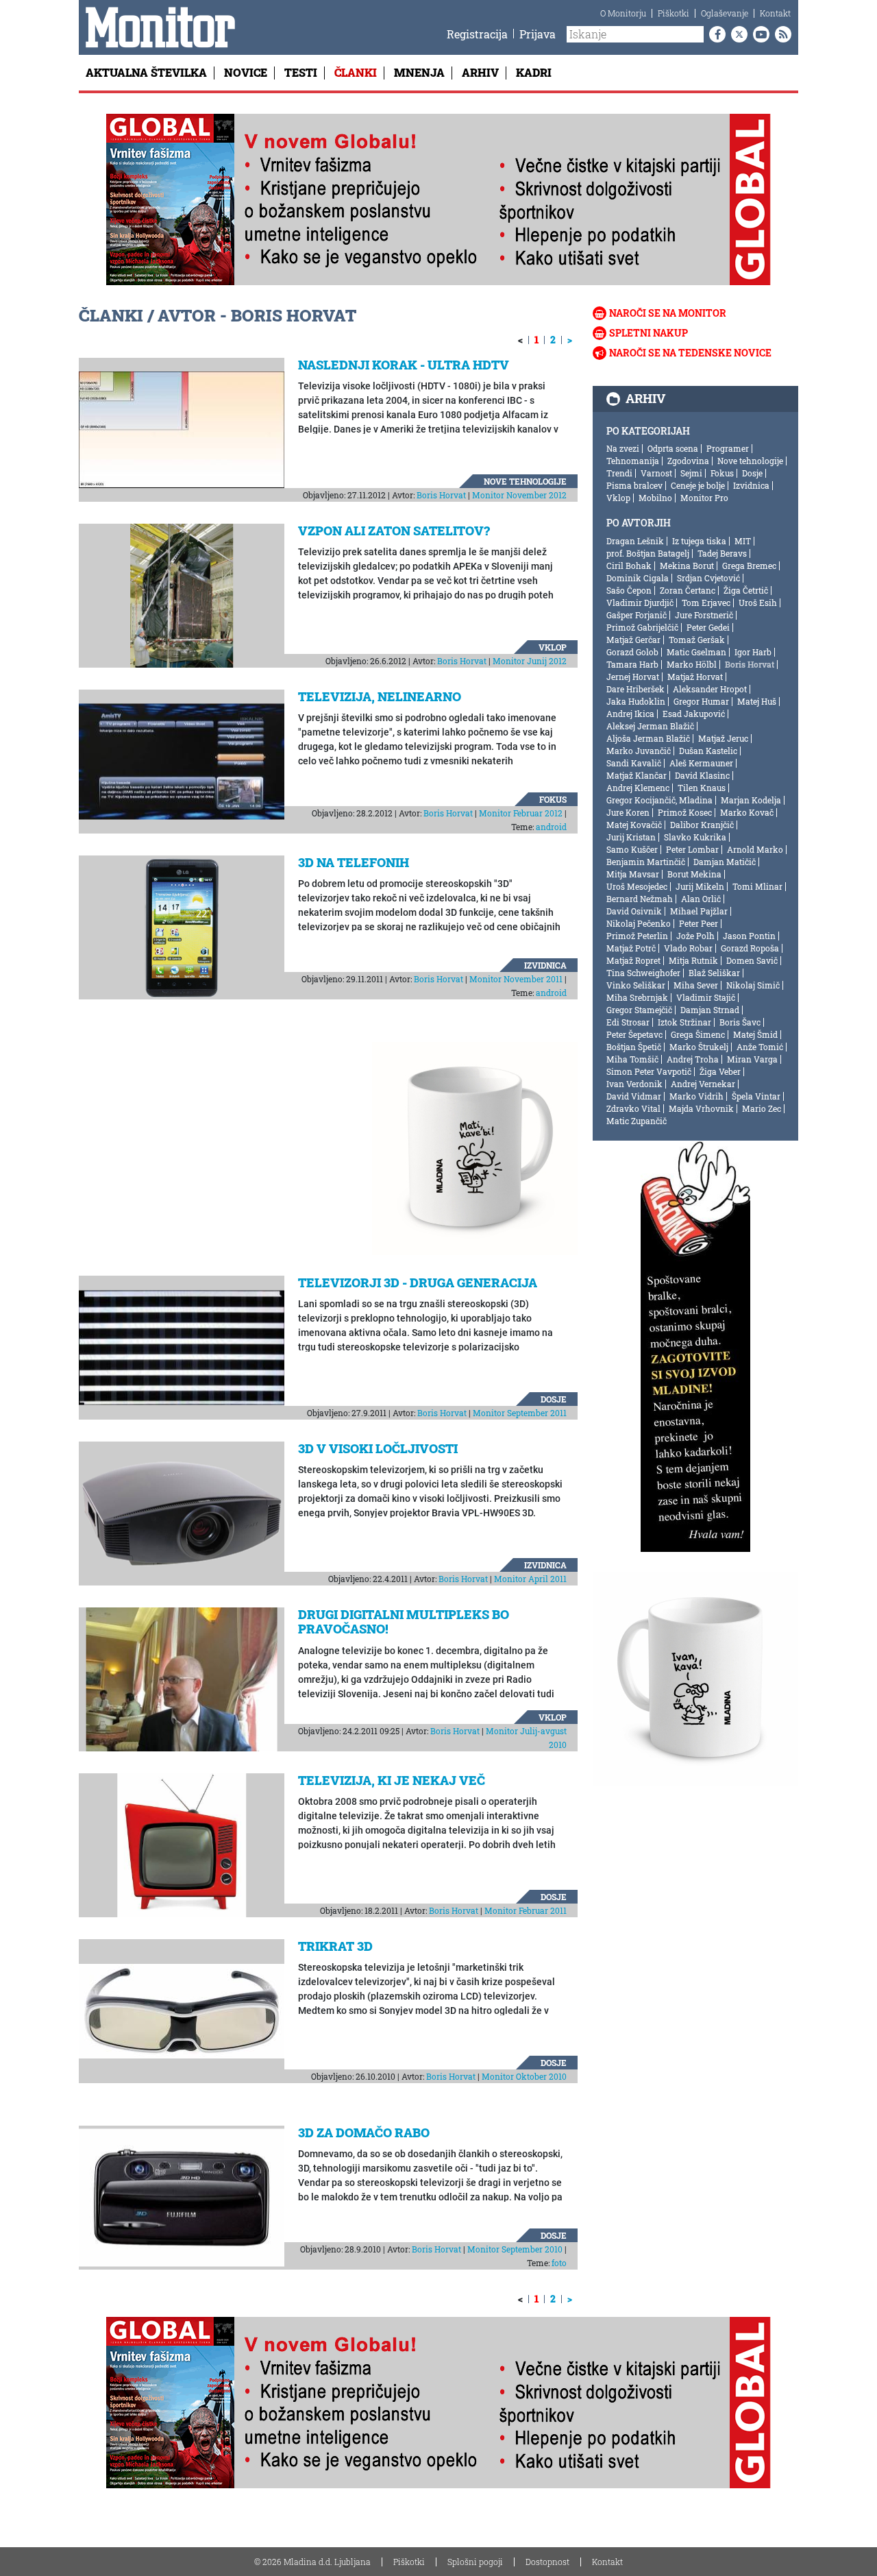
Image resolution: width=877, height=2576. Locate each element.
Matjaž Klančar (637, 775)
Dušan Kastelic (708, 751)
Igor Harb (753, 652)
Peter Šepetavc (634, 1034)
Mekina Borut (687, 566)
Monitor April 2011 (530, 1579)
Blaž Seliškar (714, 973)
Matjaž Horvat (695, 677)
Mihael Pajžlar (699, 911)
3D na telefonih (354, 862)
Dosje (554, 1399)
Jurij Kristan (631, 837)
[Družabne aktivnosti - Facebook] (715, 34)
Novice (246, 72)
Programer (728, 448)
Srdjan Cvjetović (708, 578)
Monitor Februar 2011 (526, 1910)
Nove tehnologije (525, 481)
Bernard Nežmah (640, 899)
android (551, 827)
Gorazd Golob (632, 652)
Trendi (619, 473)
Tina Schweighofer (643, 973)
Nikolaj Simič (753, 985)
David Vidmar (634, 1096)
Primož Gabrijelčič (642, 627)
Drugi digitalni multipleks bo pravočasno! (404, 1622)
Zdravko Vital (633, 1108)
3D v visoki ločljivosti (378, 1448)
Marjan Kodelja (751, 800)
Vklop (553, 647)
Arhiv (480, 72)
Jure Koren (628, 812)
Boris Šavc (740, 1022)
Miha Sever (696, 985)
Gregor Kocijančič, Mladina (659, 800)
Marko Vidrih (696, 1096)
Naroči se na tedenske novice (690, 353)
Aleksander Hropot (710, 689)
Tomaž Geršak (697, 640)
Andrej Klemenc (638, 788)
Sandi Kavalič (634, 763)
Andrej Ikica (630, 714)
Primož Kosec (685, 812)
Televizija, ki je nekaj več (392, 1780)
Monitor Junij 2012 (530, 661)
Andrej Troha (693, 1059)
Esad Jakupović (694, 714)
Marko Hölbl (692, 664)
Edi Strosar (628, 1022)
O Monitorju (623, 13)
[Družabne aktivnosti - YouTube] (758, 34)
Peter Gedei (708, 627)
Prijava (538, 34)
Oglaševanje (725, 13)
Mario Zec (762, 1108)
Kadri (534, 72)
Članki (356, 72)
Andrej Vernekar (703, 1084)
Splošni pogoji (475, 2562)
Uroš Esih (758, 603)
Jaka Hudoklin (636, 701)
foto (559, 2263)
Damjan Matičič (725, 862)
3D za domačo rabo (364, 2133)
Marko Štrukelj (699, 1047)
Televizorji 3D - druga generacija (418, 1283)
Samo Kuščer (632, 849)
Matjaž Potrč (631, 948)
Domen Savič (752, 960)
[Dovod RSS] (780, 34)
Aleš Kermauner (701, 763)
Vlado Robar (688, 948)
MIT (743, 541)
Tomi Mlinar (757, 886)
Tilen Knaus (702, 788)
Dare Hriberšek (635, 689)
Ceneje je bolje (698, 485)
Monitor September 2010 (515, 2249)
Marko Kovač (747, 812)
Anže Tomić (760, 1047)
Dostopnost (547, 2562)
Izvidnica (545, 965)
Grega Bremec (749, 566)
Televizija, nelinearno (380, 696)
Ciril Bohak (629, 566)
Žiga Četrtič (746, 590)
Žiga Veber (720, 1071)
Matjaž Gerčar (633, 640)
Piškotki (674, 13)
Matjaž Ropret (633, 960)
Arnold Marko (755, 849)
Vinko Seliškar (636, 985)
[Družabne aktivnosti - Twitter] (737, 34)
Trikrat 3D (335, 1946)
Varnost (656, 473)
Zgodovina (688, 461)
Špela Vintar (756, 1096)
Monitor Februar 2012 (521, 813)
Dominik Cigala (638, 578)
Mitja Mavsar (633, 874)
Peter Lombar (692, 849)
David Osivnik (634, 911)
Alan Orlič (701, 899)
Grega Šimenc (698, 1034)
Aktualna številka (146, 72)
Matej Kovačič (634, 825)
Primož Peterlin (637, 936)
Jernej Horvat (633, 677)
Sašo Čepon (629, 590)
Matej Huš (757, 701)
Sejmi (691, 473)
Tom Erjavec (706, 603)
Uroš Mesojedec (637, 886)
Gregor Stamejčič (639, 1010)
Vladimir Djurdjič (640, 603)
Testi (301, 72)
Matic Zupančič (637, 1121)
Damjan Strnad (710, 1010)
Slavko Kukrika (695, 837)
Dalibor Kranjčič (702, 825)
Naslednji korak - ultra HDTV (404, 365)
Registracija (477, 34)
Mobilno (655, 498)
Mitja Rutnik (693, 960)
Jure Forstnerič (704, 615)
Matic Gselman (696, 652)
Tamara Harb (632, 664)
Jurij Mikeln (700, 886)
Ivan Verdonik (634, 1084)
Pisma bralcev (634, 485)
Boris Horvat (441, 495)
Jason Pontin (749, 936)
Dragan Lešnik (635, 541)
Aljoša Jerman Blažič (648, 738)
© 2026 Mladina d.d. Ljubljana (312, 2562)
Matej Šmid (755, 1034)
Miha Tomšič (632, 1059)
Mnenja (419, 72)
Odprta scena (673, 448)
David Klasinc (702, 775)
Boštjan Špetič (634, 1047)
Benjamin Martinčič (646, 862)
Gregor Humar (701, 701)
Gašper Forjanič (637, 615)
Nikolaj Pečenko (639, 923)
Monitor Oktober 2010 (524, 2076)
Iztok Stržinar (684, 1022)
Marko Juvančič (639, 751)
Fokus (553, 799)
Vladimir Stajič (706, 997)
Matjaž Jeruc (723, 738)
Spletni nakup (649, 333)
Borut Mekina (694, 874)
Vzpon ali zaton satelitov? (394, 531)
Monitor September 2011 (520, 1413)
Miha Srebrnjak (637, 997)
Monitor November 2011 (516, 979)
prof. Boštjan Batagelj (648, 553)
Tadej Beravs (722, 553)
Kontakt (775, 13)
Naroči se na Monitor (668, 313)
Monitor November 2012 (519, 495)
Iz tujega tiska (699, 541)
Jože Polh (695, 936)
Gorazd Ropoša (750, 948)
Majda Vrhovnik (701, 1108)
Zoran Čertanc (688, 590)
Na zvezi (623, 448)
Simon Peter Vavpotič (649, 1071)
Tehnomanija (633, 461)
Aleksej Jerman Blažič (650, 726)
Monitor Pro (704, 498)
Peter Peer (699, 923)
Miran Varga (752, 1059)
